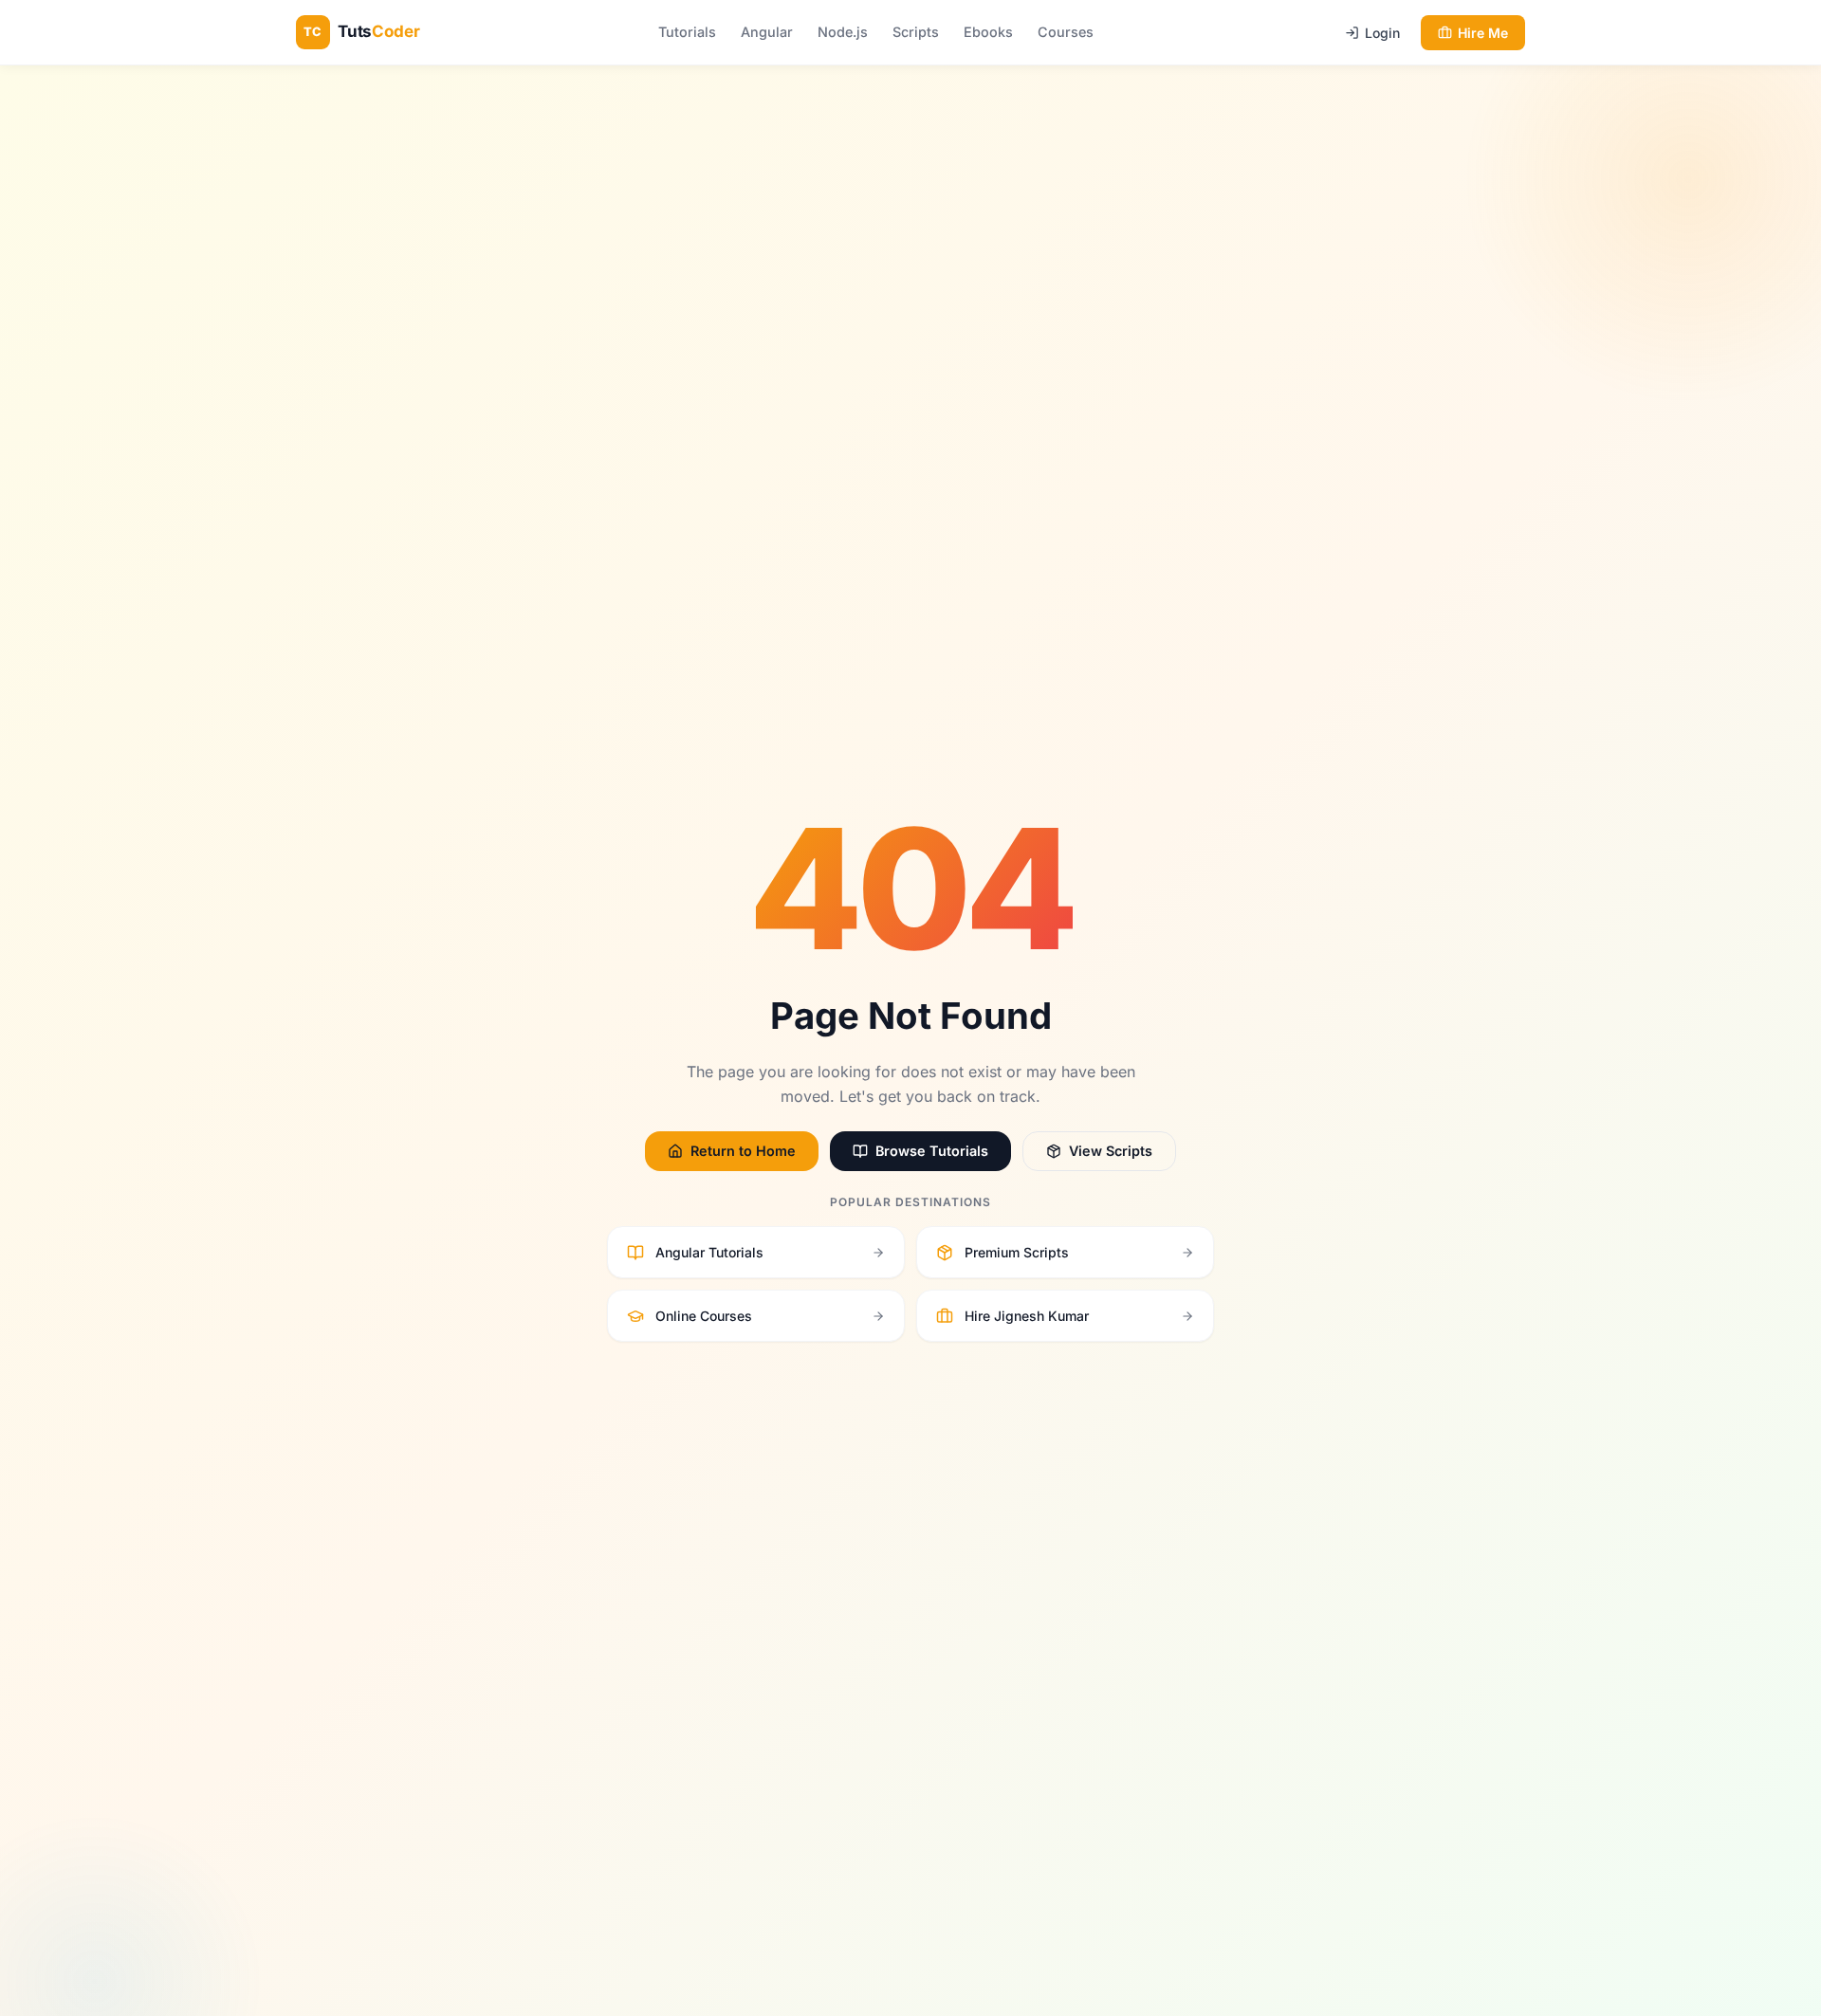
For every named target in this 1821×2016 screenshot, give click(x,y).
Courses (1066, 32)
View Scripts (1111, 1151)
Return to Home (743, 1151)
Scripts (916, 32)
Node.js (843, 32)
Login (1382, 33)
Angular (767, 32)
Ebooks (988, 32)
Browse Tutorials (932, 1151)
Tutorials (687, 32)
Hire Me (1483, 33)
